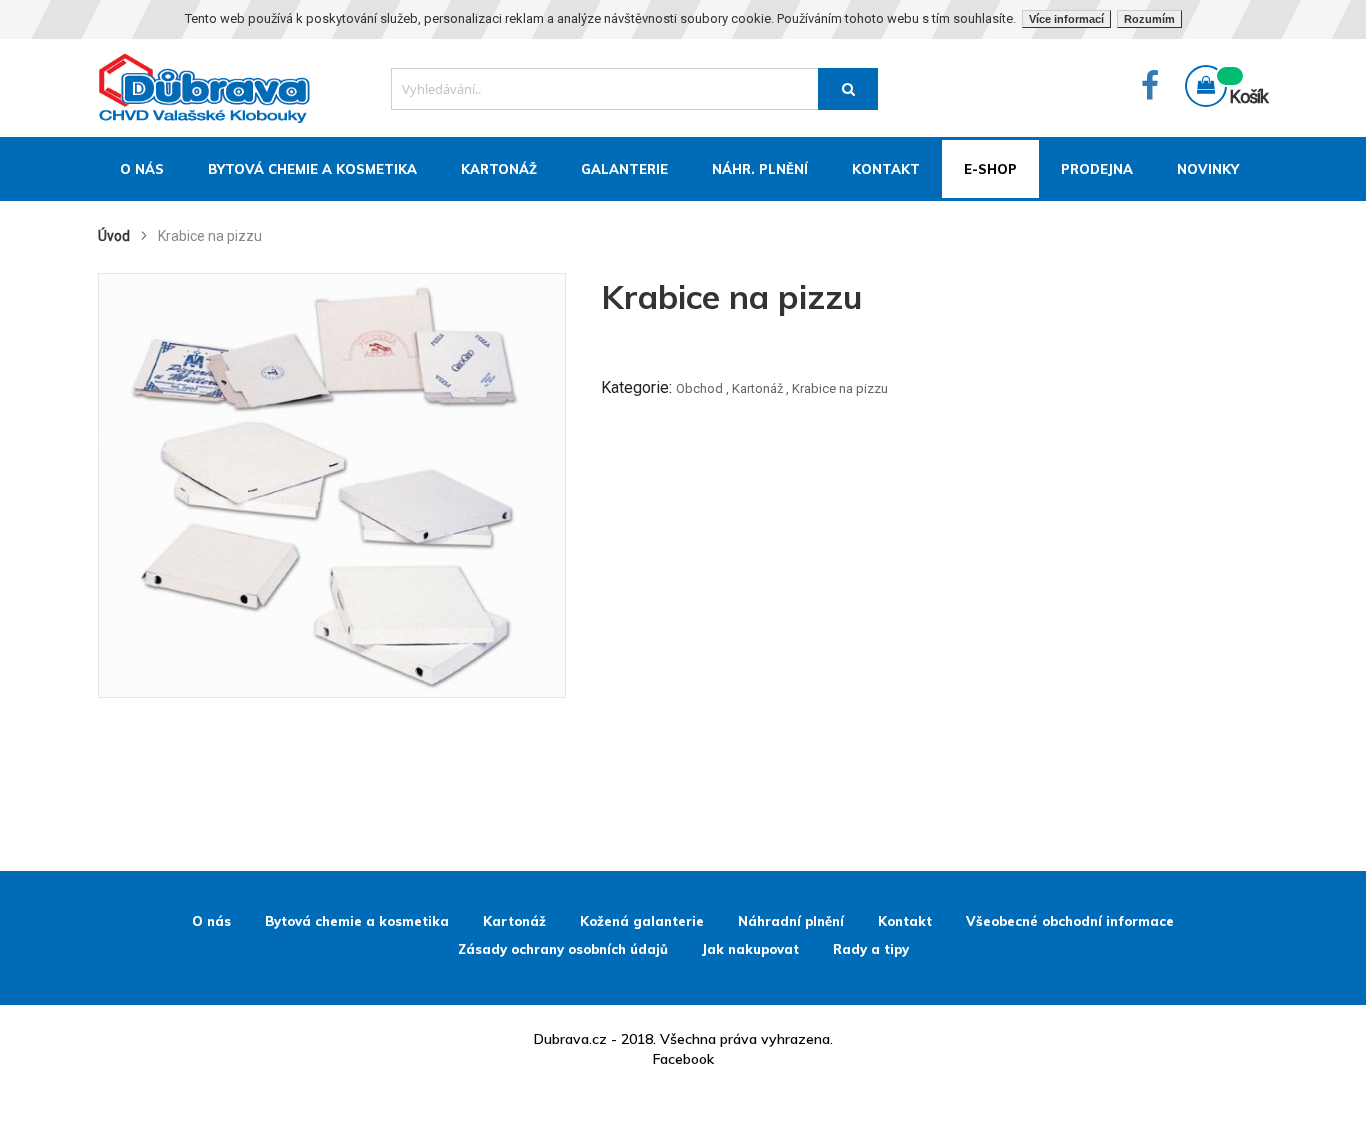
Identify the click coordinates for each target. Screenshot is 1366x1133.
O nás (211, 921)
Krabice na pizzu (840, 388)
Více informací (1066, 19)
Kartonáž (757, 388)
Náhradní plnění (791, 921)
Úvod (115, 236)
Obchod (699, 388)
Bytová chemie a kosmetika (357, 921)
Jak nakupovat (750, 949)
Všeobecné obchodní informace (1070, 921)
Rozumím (1149, 19)
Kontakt (905, 921)
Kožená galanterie (642, 921)
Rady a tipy (871, 949)
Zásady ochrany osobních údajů (563, 949)
